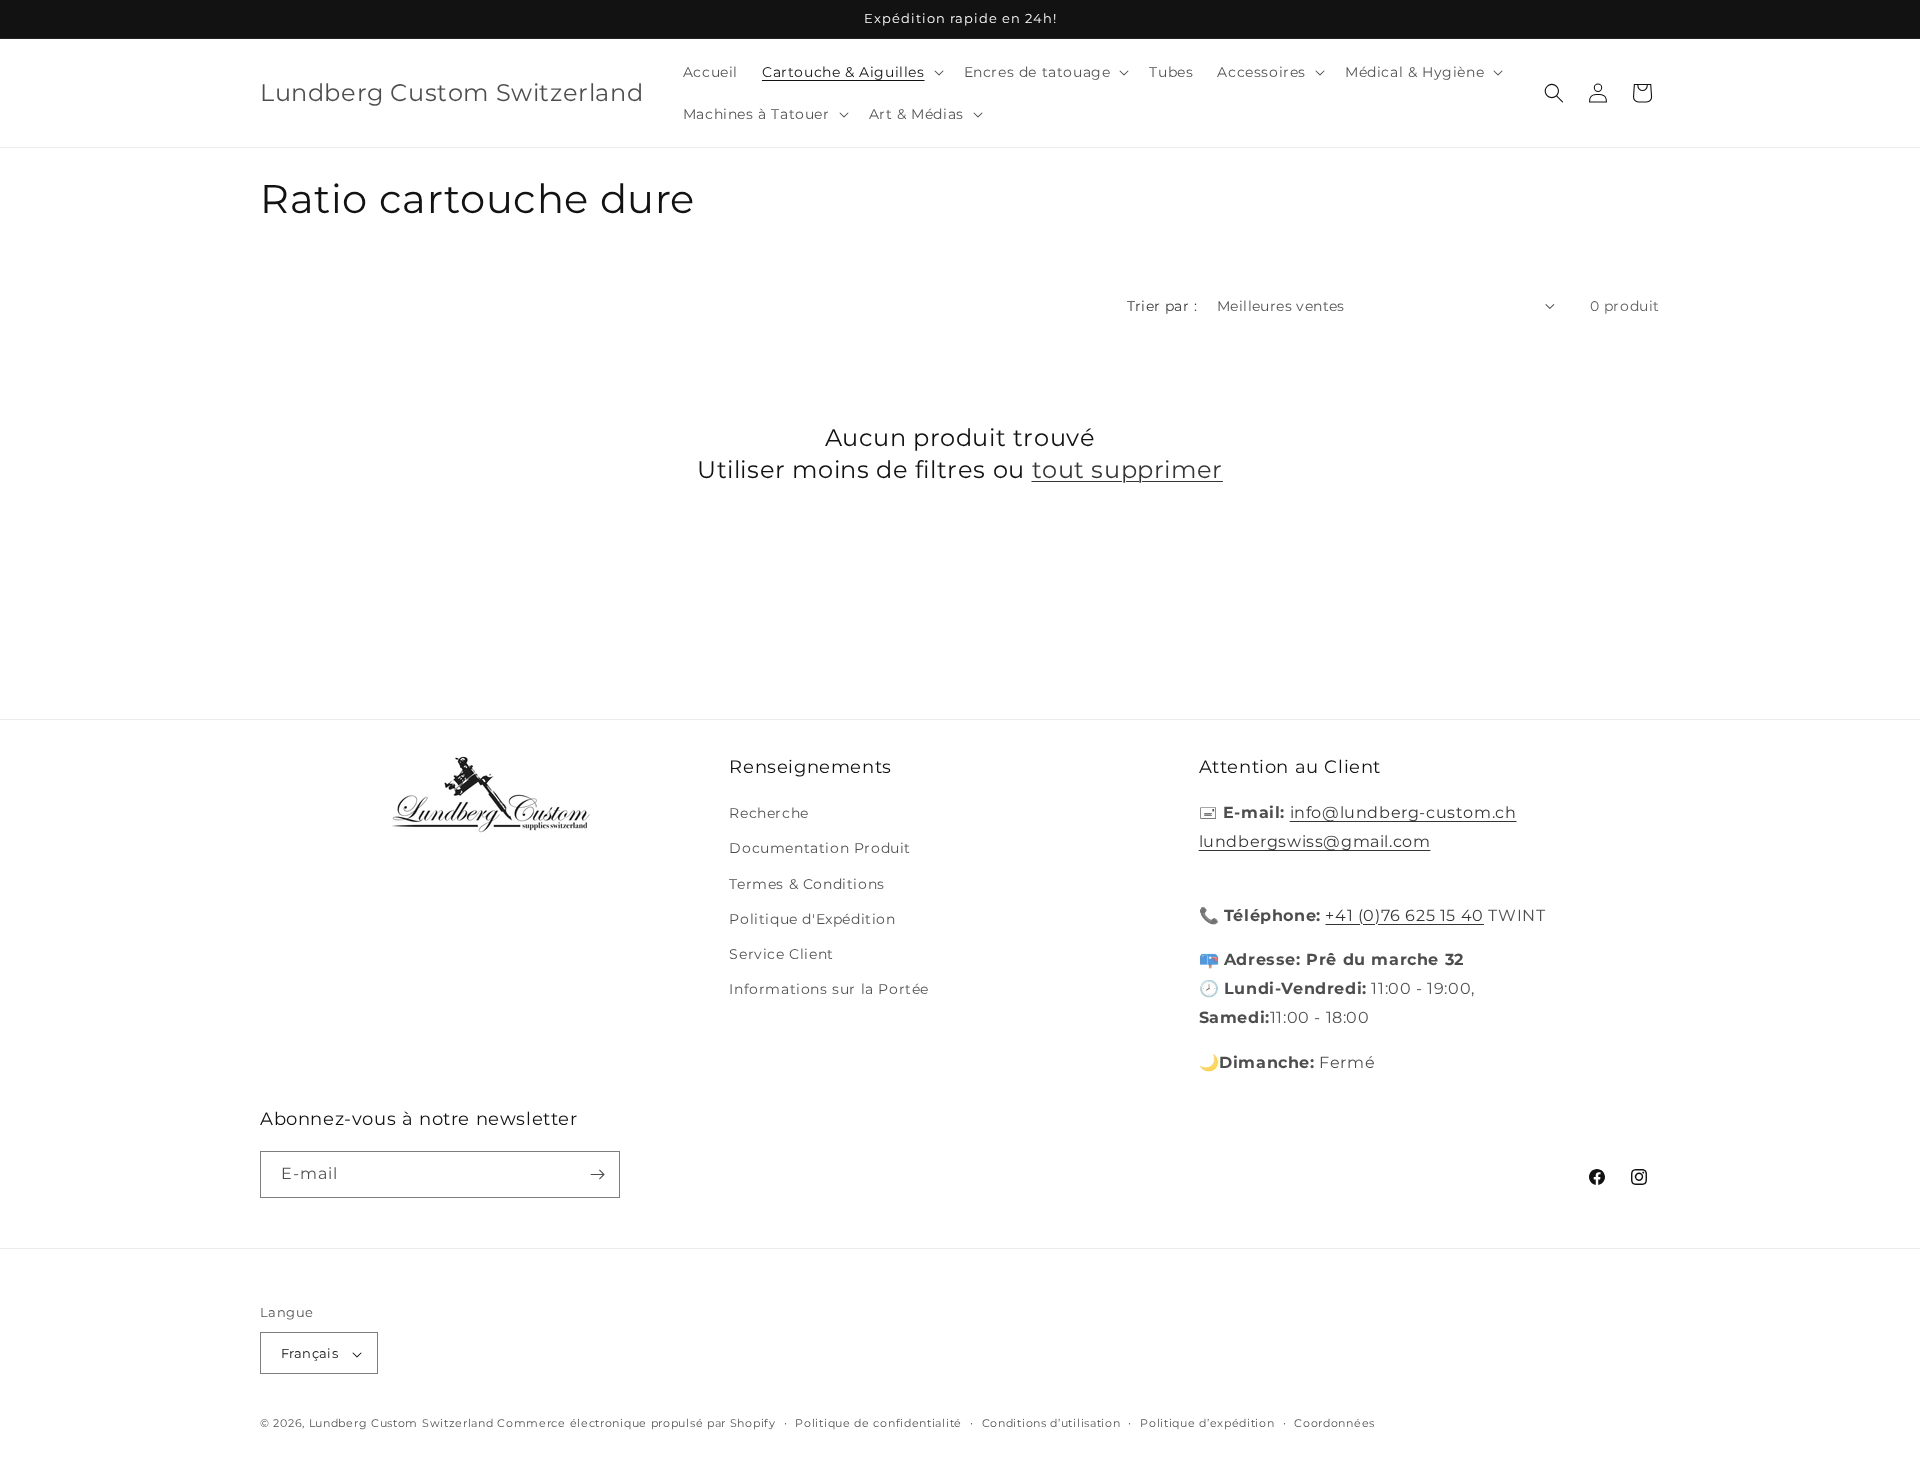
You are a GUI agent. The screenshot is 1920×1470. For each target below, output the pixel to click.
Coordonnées (1334, 1423)
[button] (851, 72)
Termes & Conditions (806, 884)
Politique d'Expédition (812, 919)
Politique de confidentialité (878, 1423)
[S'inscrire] (597, 1174)
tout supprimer (1127, 469)
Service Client (781, 954)
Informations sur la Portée (829, 989)
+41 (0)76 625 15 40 (1404, 915)
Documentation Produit (820, 849)
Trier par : (1162, 306)
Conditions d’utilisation (1051, 1423)
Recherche (768, 813)
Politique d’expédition (1207, 1423)
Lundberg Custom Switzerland (401, 1424)
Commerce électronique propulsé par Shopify (636, 1424)
